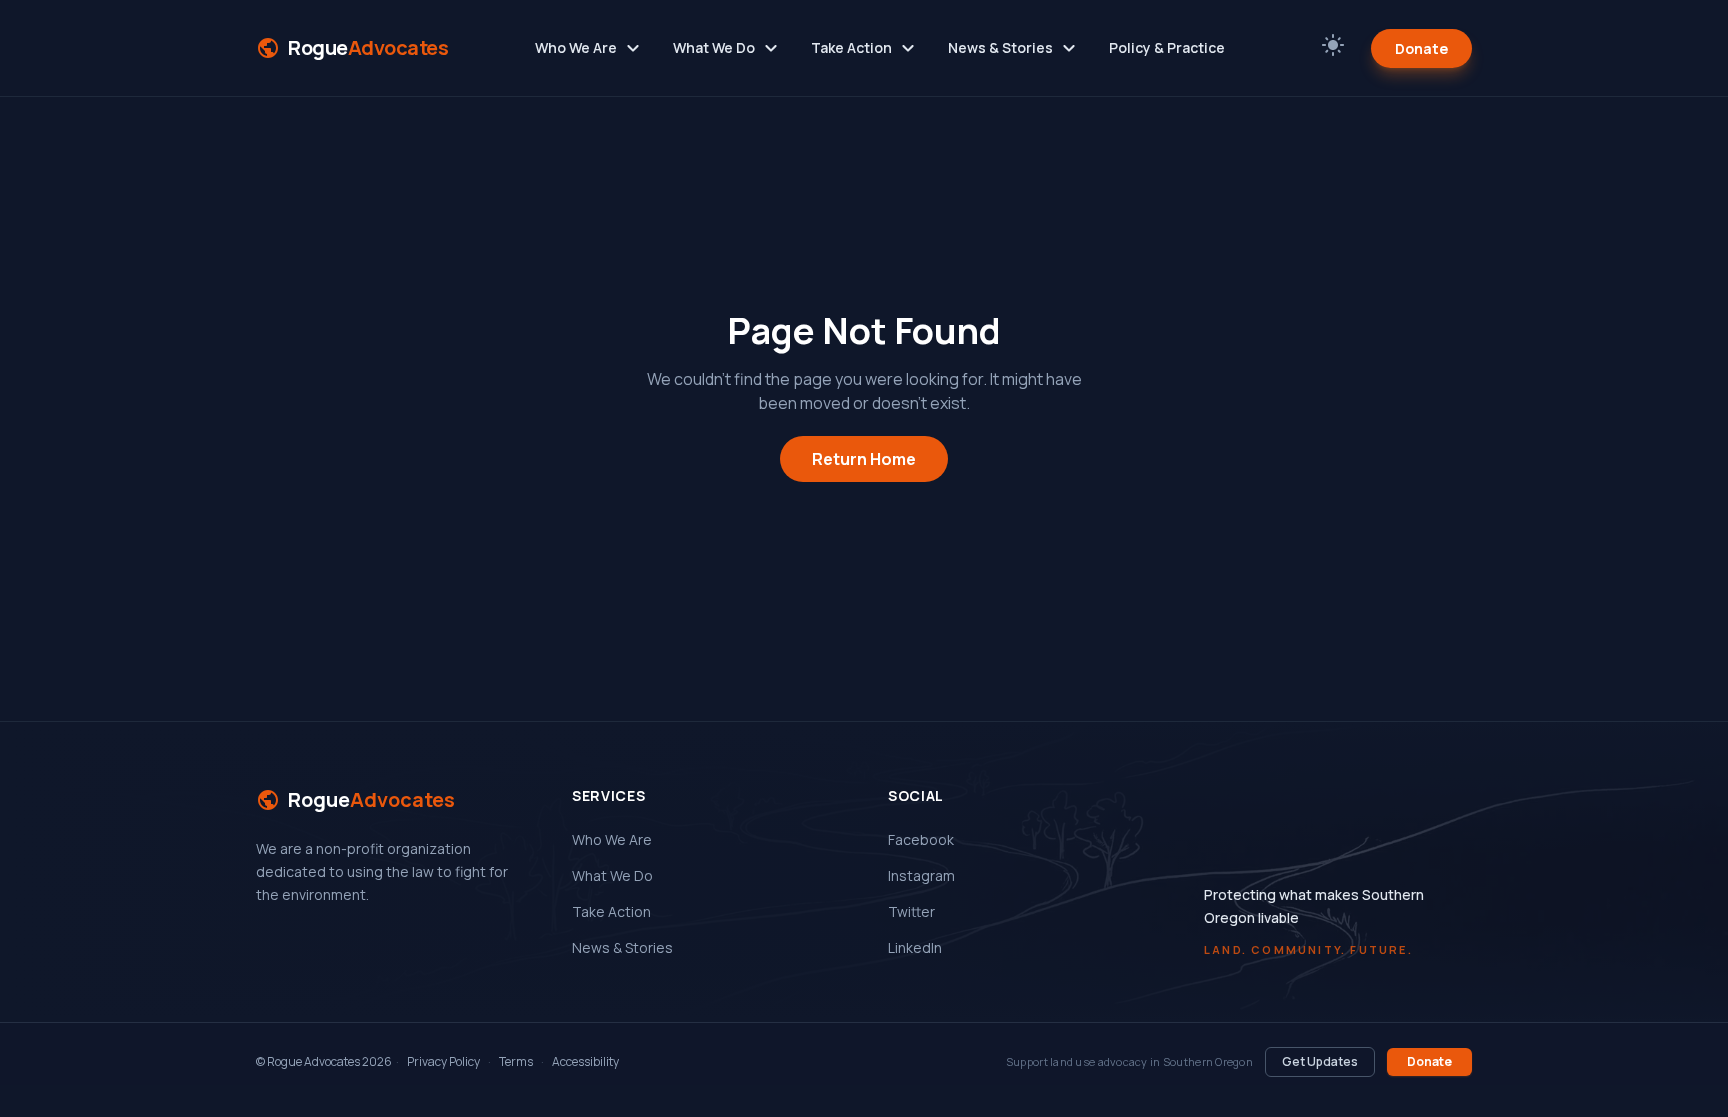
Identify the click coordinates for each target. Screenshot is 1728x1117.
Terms (516, 1062)
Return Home (864, 459)
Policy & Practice (1167, 47)
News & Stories (1014, 48)
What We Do (728, 48)
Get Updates (1320, 1061)
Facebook (921, 839)
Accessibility (585, 1062)
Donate (1421, 48)
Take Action (865, 48)
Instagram (921, 875)
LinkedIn (915, 947)
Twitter (911, 911)
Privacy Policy (443, 1062)
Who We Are (590, 48)
